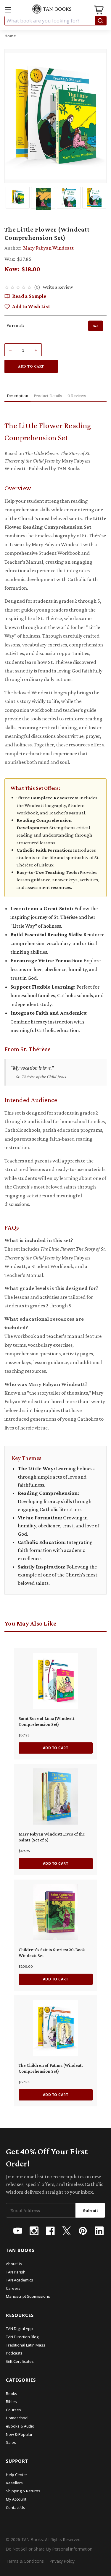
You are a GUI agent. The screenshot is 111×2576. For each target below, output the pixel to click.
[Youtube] (18, 2231)
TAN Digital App (19, 2328)
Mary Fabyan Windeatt (48, 248)
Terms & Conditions (25, 2561)
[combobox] (55, 21)
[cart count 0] (99, 11)
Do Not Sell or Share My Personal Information (49, 2549)
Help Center (17, 2475)
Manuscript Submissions (28, 2296)
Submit (91, 2210)
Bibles (11, 2402)
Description (17, 396)
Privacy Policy (62, 2561)
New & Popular (19, 2434)
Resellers (14, 2483)
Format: (15, 325)
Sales (11, 2442)
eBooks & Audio (20, 2426)
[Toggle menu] (8, 10)
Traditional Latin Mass (26, 2345)
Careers (13, 2288)
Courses (13, 2410)
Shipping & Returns (23, 2491)
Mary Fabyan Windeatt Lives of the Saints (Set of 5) (52, 1837)
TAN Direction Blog (22, 2337)
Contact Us (16, 2507)
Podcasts (14, 2353)
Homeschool (17, 2418)
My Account (16, 2499)
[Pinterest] (83, 2231)
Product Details (48, 396)
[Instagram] (34, 2231)
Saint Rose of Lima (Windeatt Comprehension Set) (46, 1721)
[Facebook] (50, 2231)
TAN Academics (20, 2280)
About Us (14, 2264)
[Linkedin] (99, 2231)
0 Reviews (77, 396)
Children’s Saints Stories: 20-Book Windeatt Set (52, 1953)
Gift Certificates (20, 2361)
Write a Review (58, 287)
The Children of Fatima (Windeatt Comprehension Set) (51, 2068)
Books (12, 2394)
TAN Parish (16, 2272)
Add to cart (56, 1748)
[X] (67, 2231)
